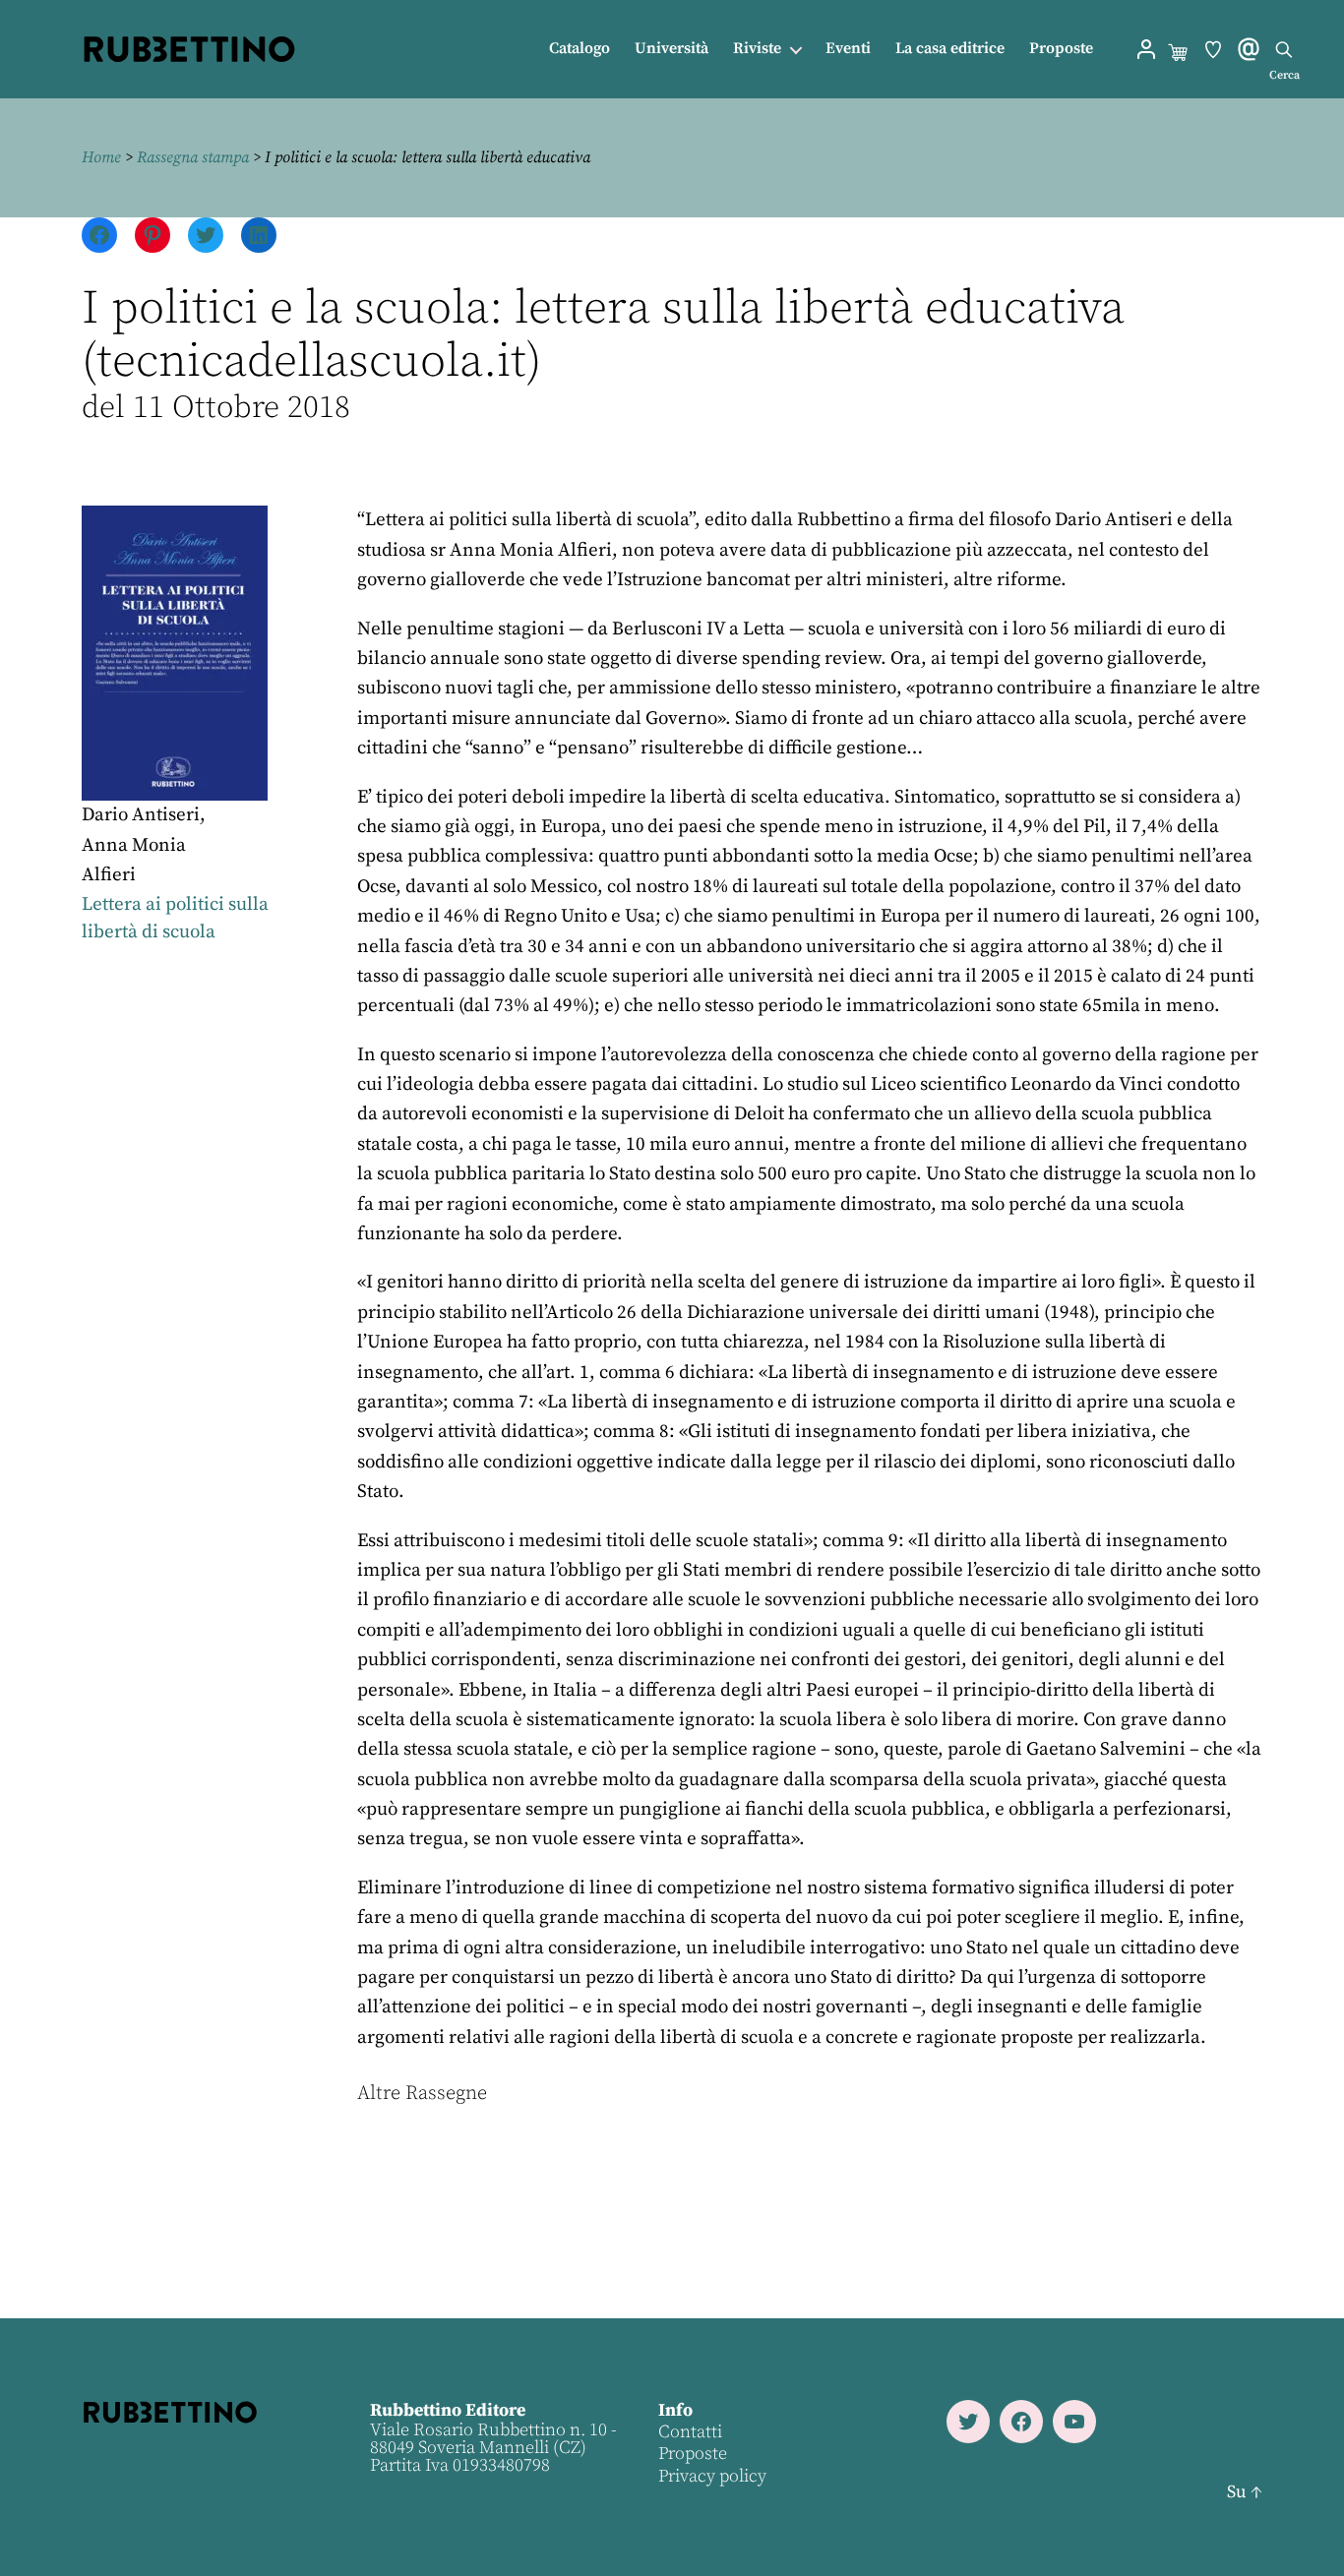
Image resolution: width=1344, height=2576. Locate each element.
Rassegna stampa (193, 157)
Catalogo (580, 49)
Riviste (757, 49)
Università (672, 49)
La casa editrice (950, 49)
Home (101, 157)
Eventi (848, 49)
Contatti (690, 2432)
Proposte (1061, 49)
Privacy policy (712, 2476)
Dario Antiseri (141, 815)
